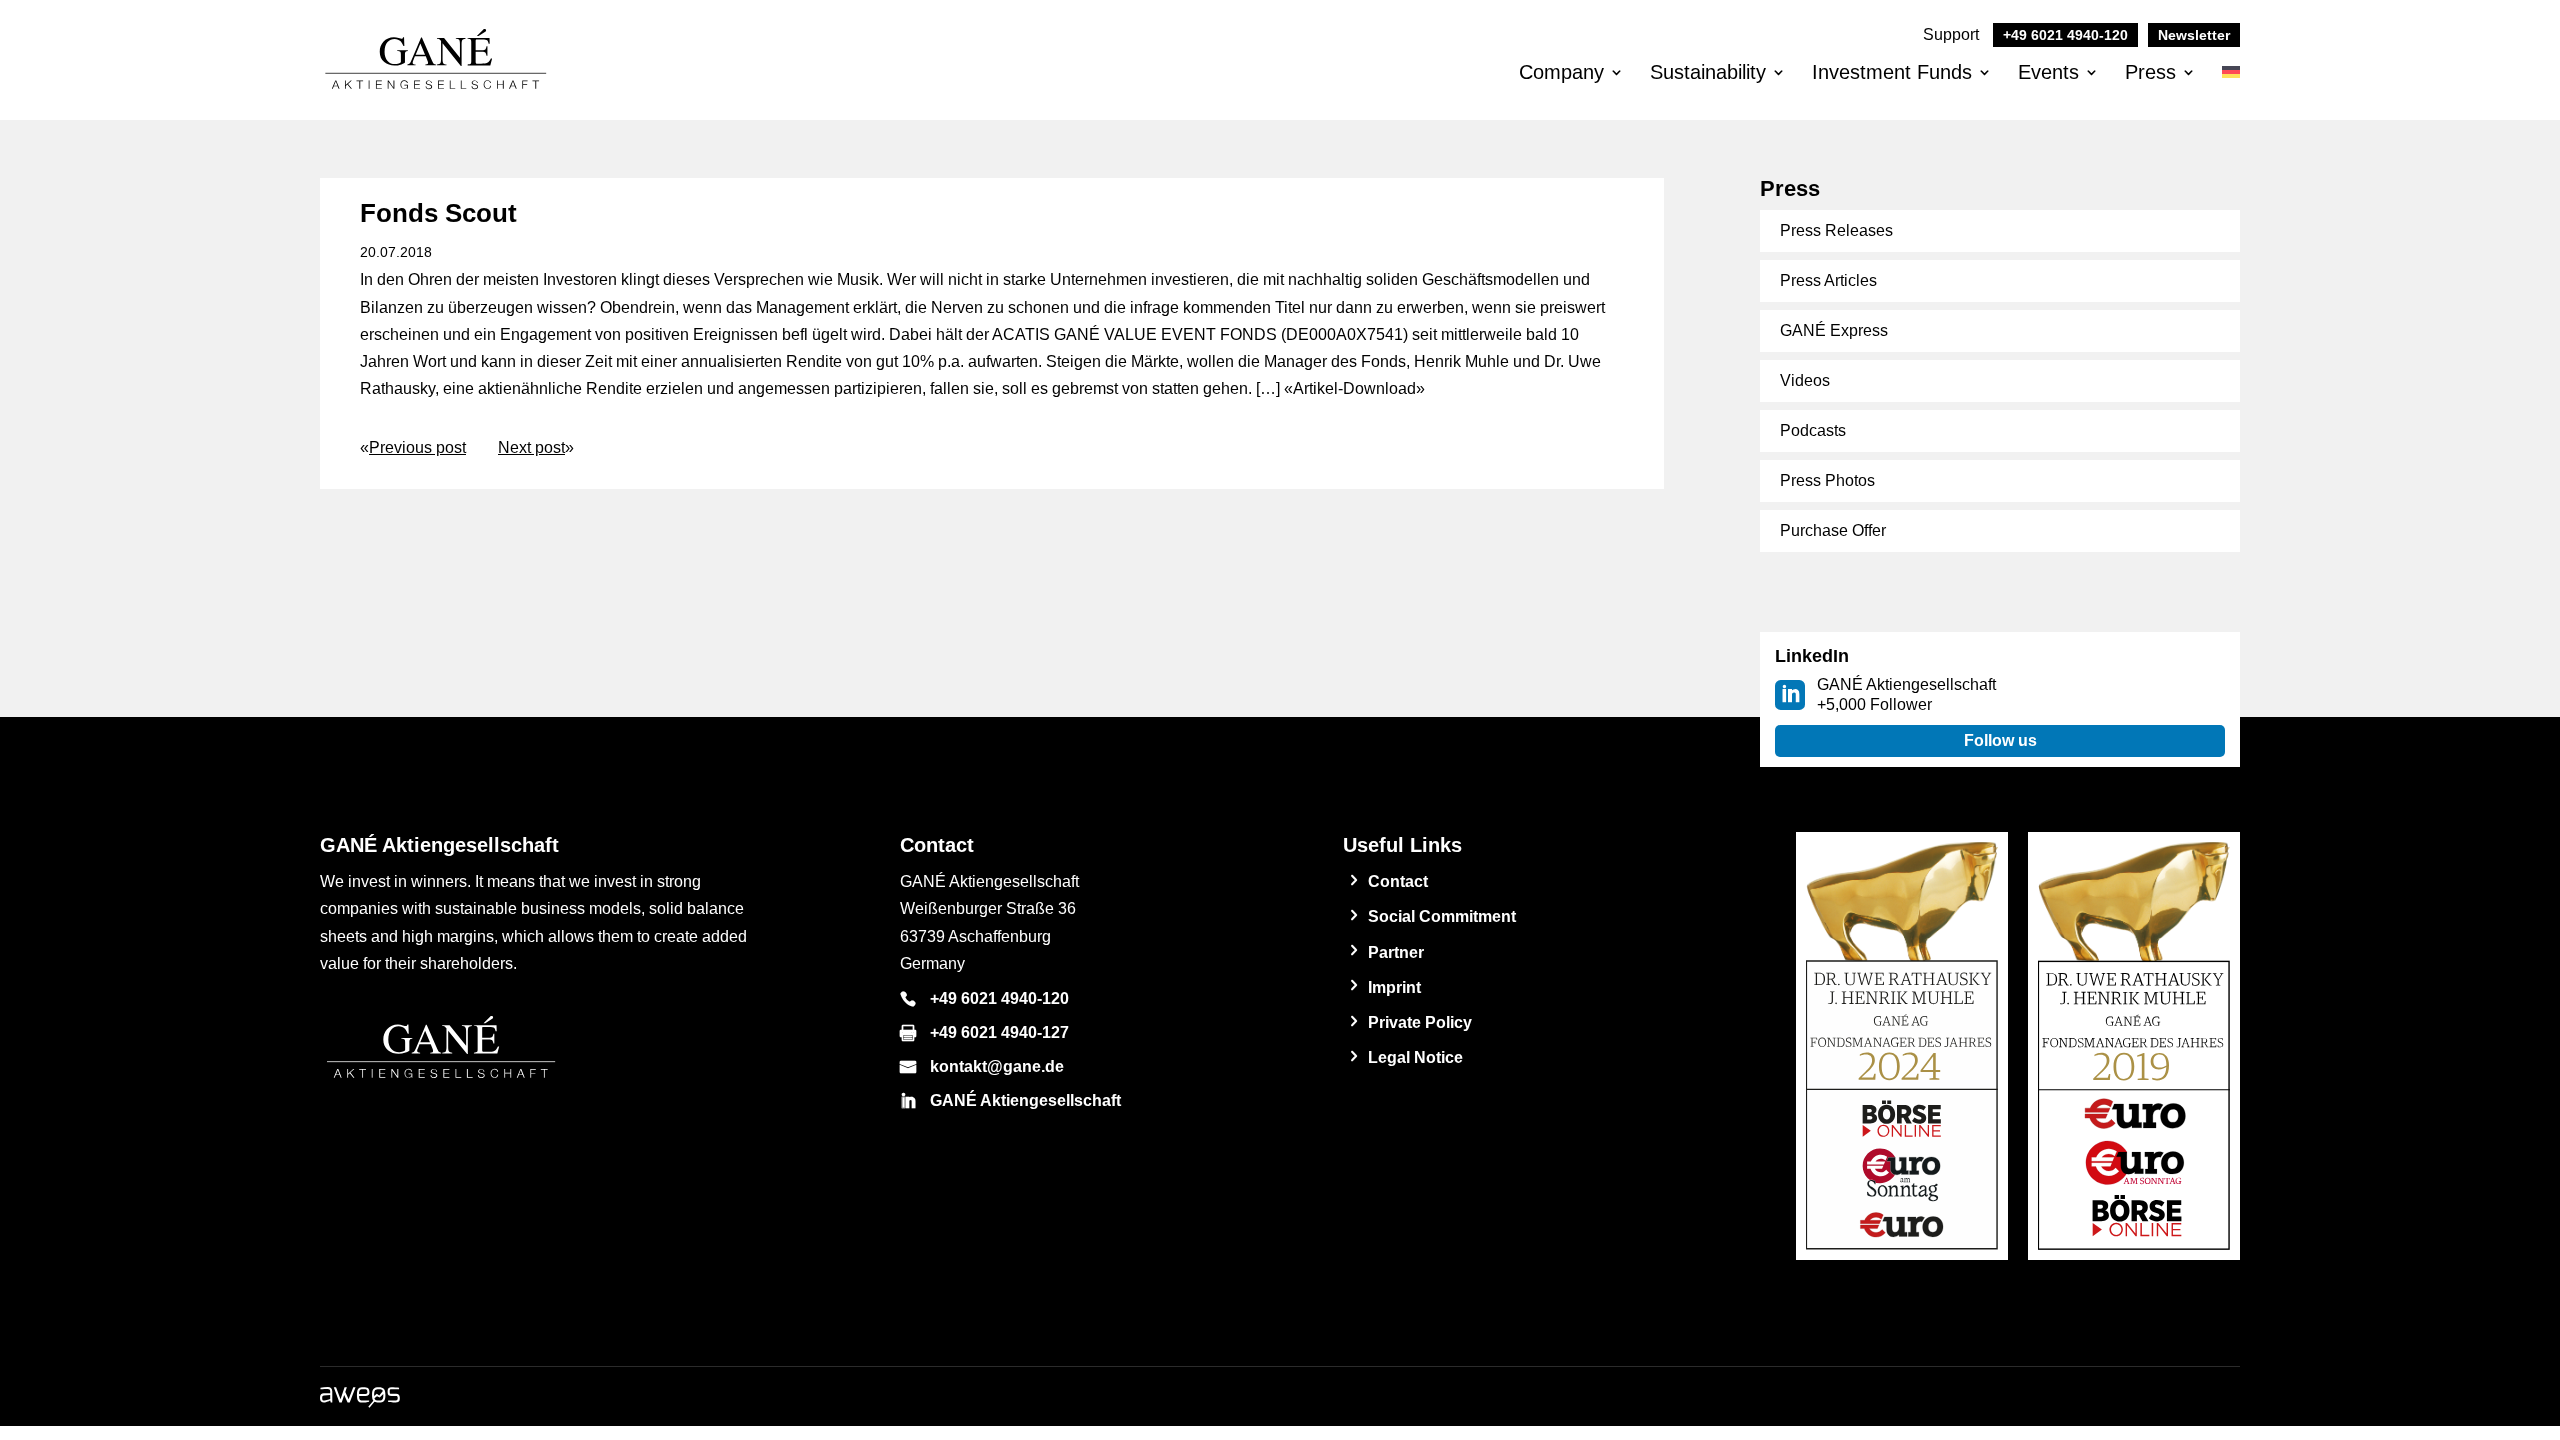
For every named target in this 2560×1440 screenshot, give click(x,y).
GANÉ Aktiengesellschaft (1025, 1100)
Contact (1398, 881)
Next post (531, 447)
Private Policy (1420, 1022)
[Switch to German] (2231, 88)
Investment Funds (1892, 72)
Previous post (417, 447)
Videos (1805, 380)
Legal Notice (1415, 1057)
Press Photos (1827, 480)
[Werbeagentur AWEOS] (360, 1402)
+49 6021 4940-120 (999, 998)
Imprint (1394, 987)
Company (1561, 72)
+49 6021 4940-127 (999, 1032)
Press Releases (1836, 230)
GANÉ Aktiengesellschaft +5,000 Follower (1906, 694)
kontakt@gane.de (997, 1066)
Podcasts (1813, 430)
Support (2025, 34)
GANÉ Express (1834, 330)
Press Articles (1828, 280)
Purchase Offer (1833, 530)
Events (2048, 72)
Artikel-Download (1354, 388)
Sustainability (1708, 72)
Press (2150, 72)
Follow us (2000, 740)
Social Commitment (1442, 916)
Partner (1396, 952)
